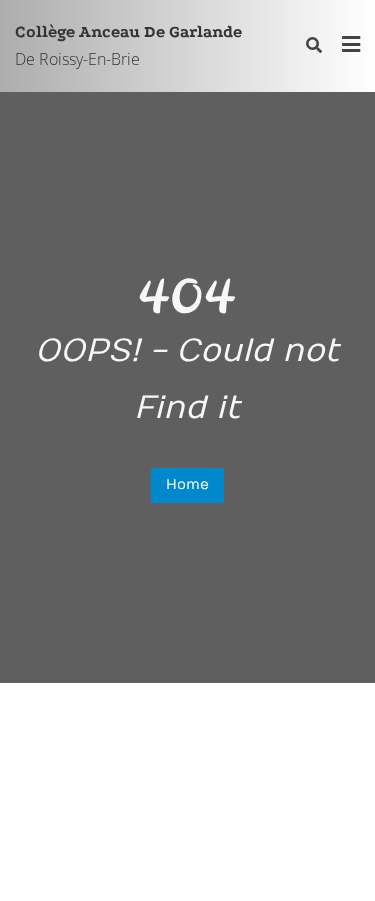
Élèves (183, 731)
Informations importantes (193, 759)
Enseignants (294, 731)
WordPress (62, 856)
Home (187, 484)
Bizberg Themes (294, 856)
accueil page (71, 731)
